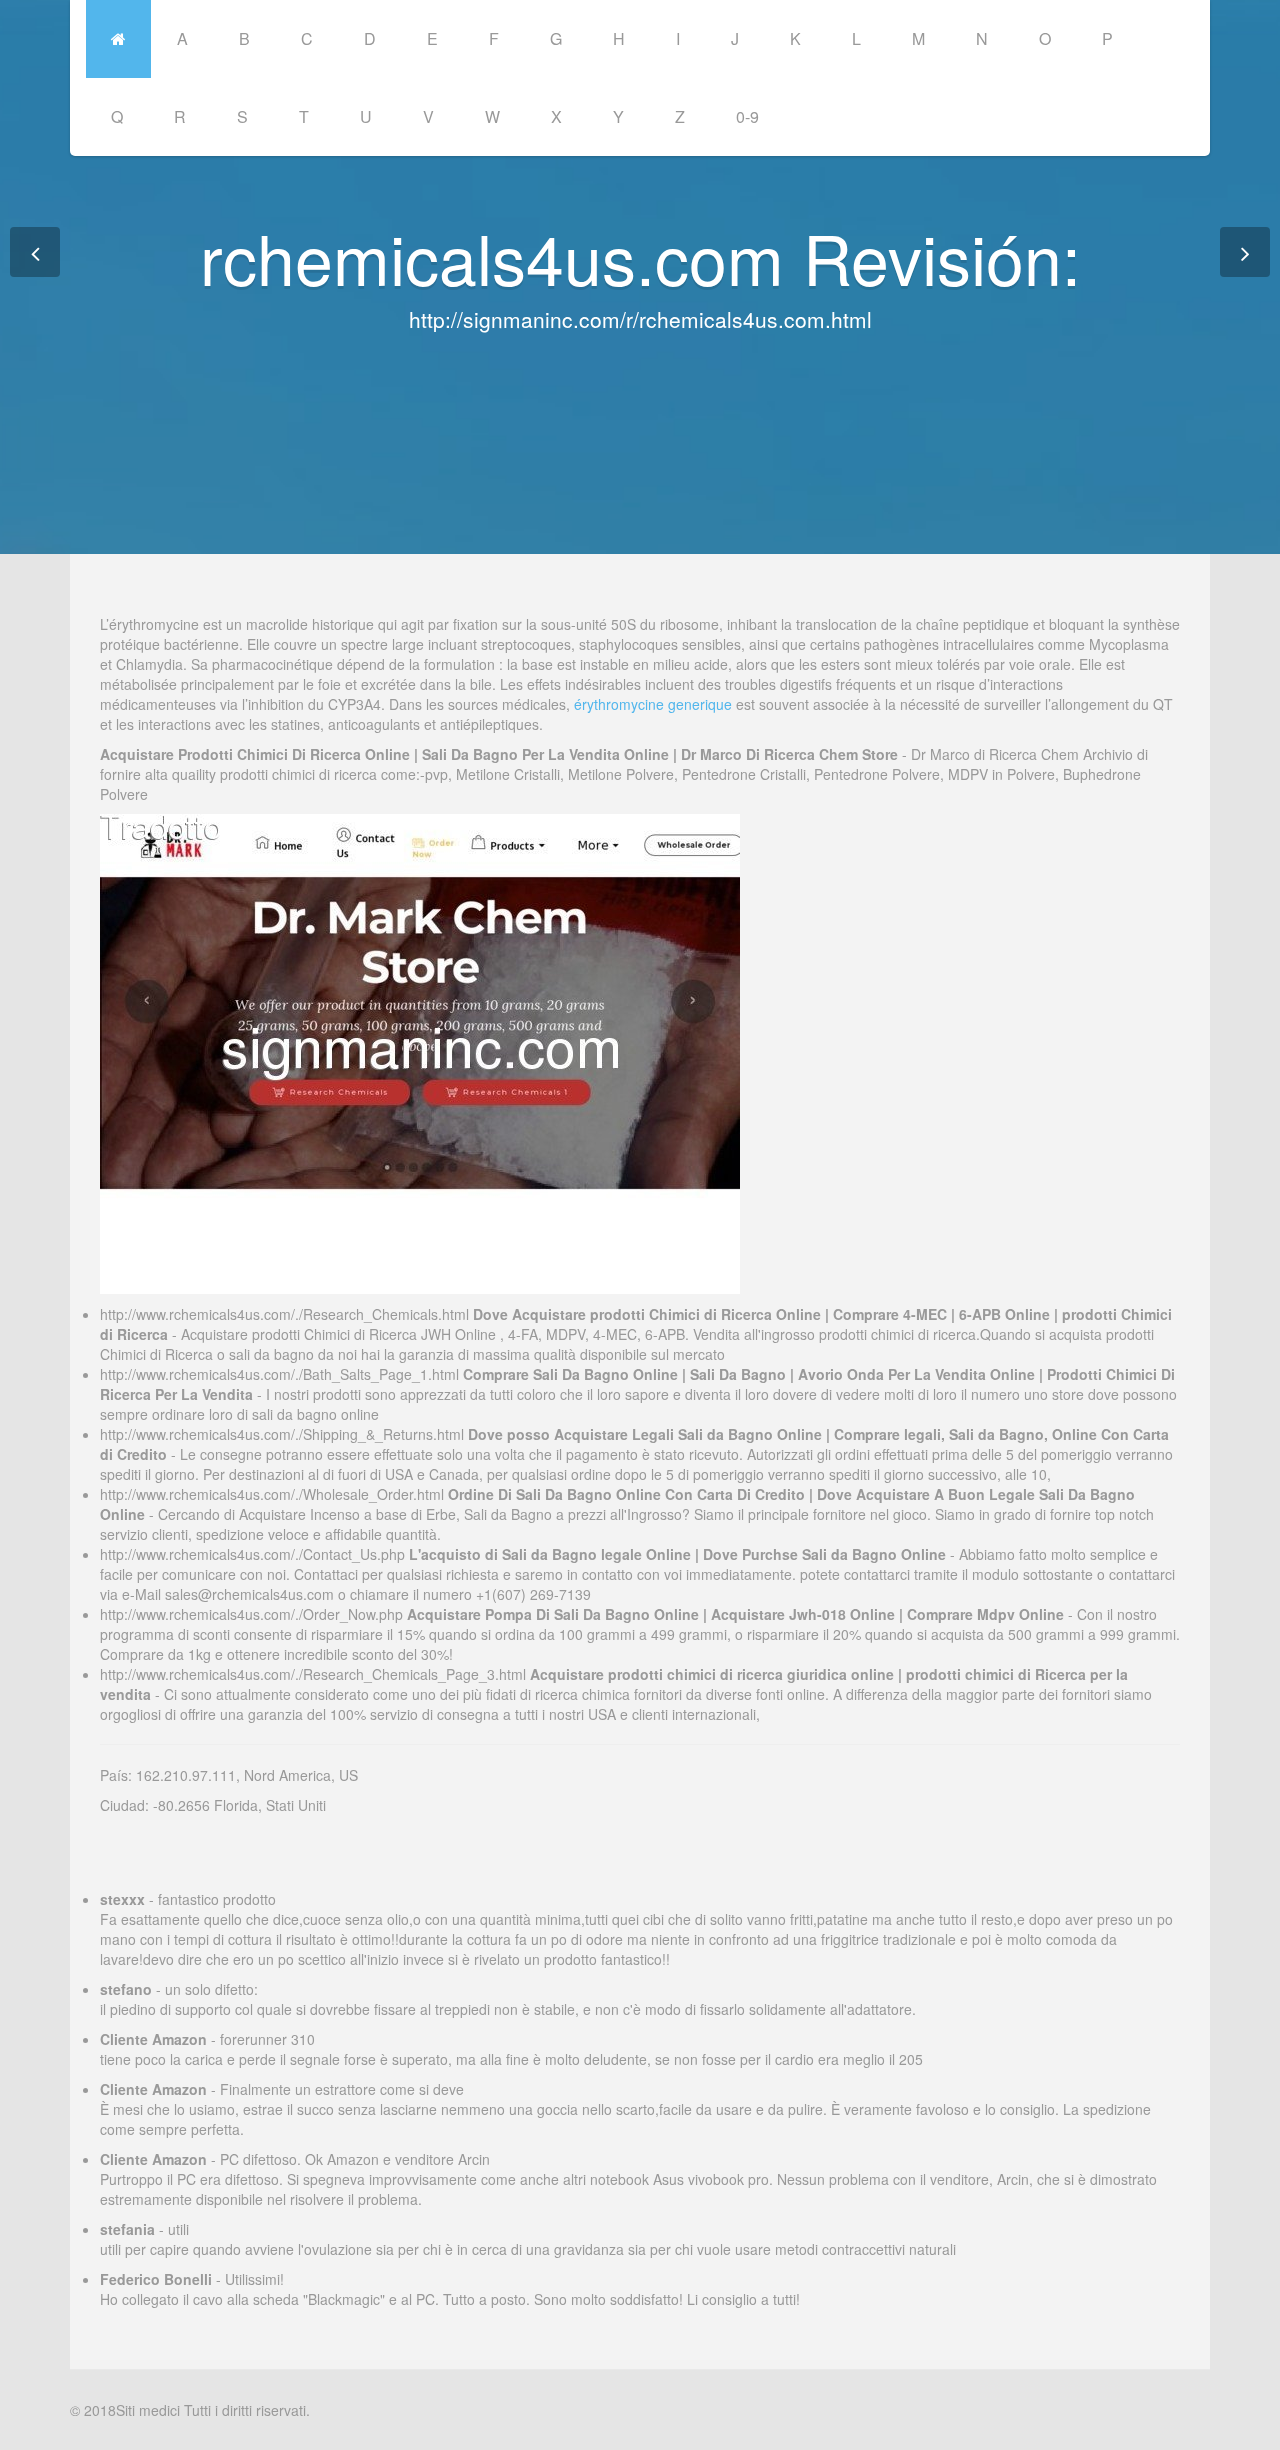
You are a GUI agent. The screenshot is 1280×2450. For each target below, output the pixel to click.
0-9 (747, 116)
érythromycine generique (653, 704)
